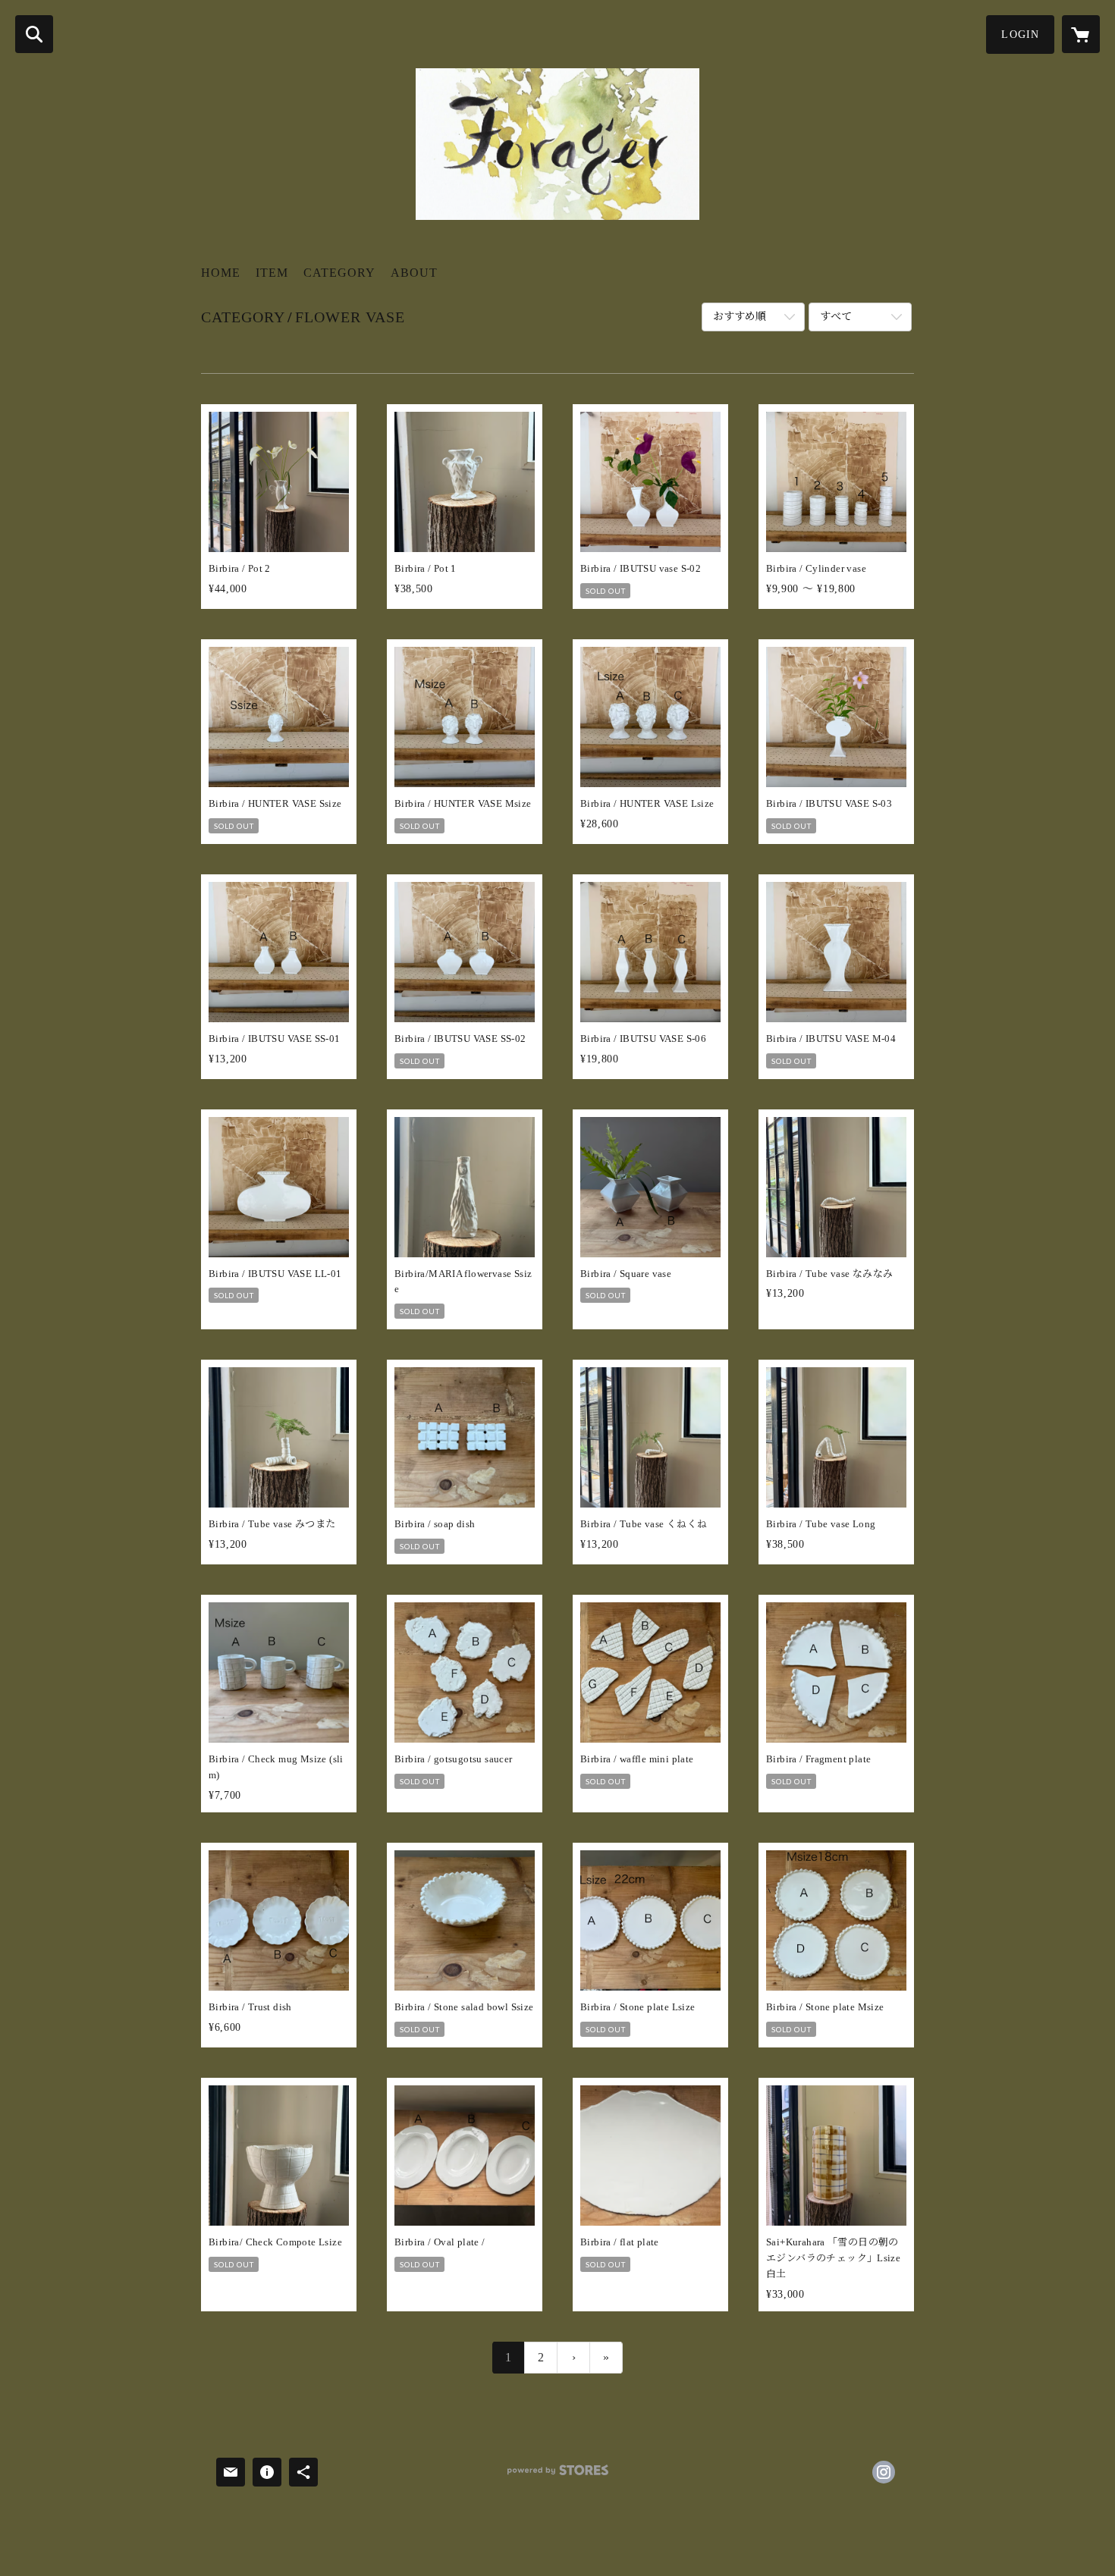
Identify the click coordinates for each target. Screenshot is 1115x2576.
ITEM (272, 273)
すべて (836, 317)
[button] (1020, 35)
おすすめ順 (740, 317)
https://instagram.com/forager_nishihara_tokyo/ (884, 2472)
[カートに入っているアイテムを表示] (1081, 34)
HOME (221, 273)
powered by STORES (557, 2476)
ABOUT (414, 273)
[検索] (34, 34)
